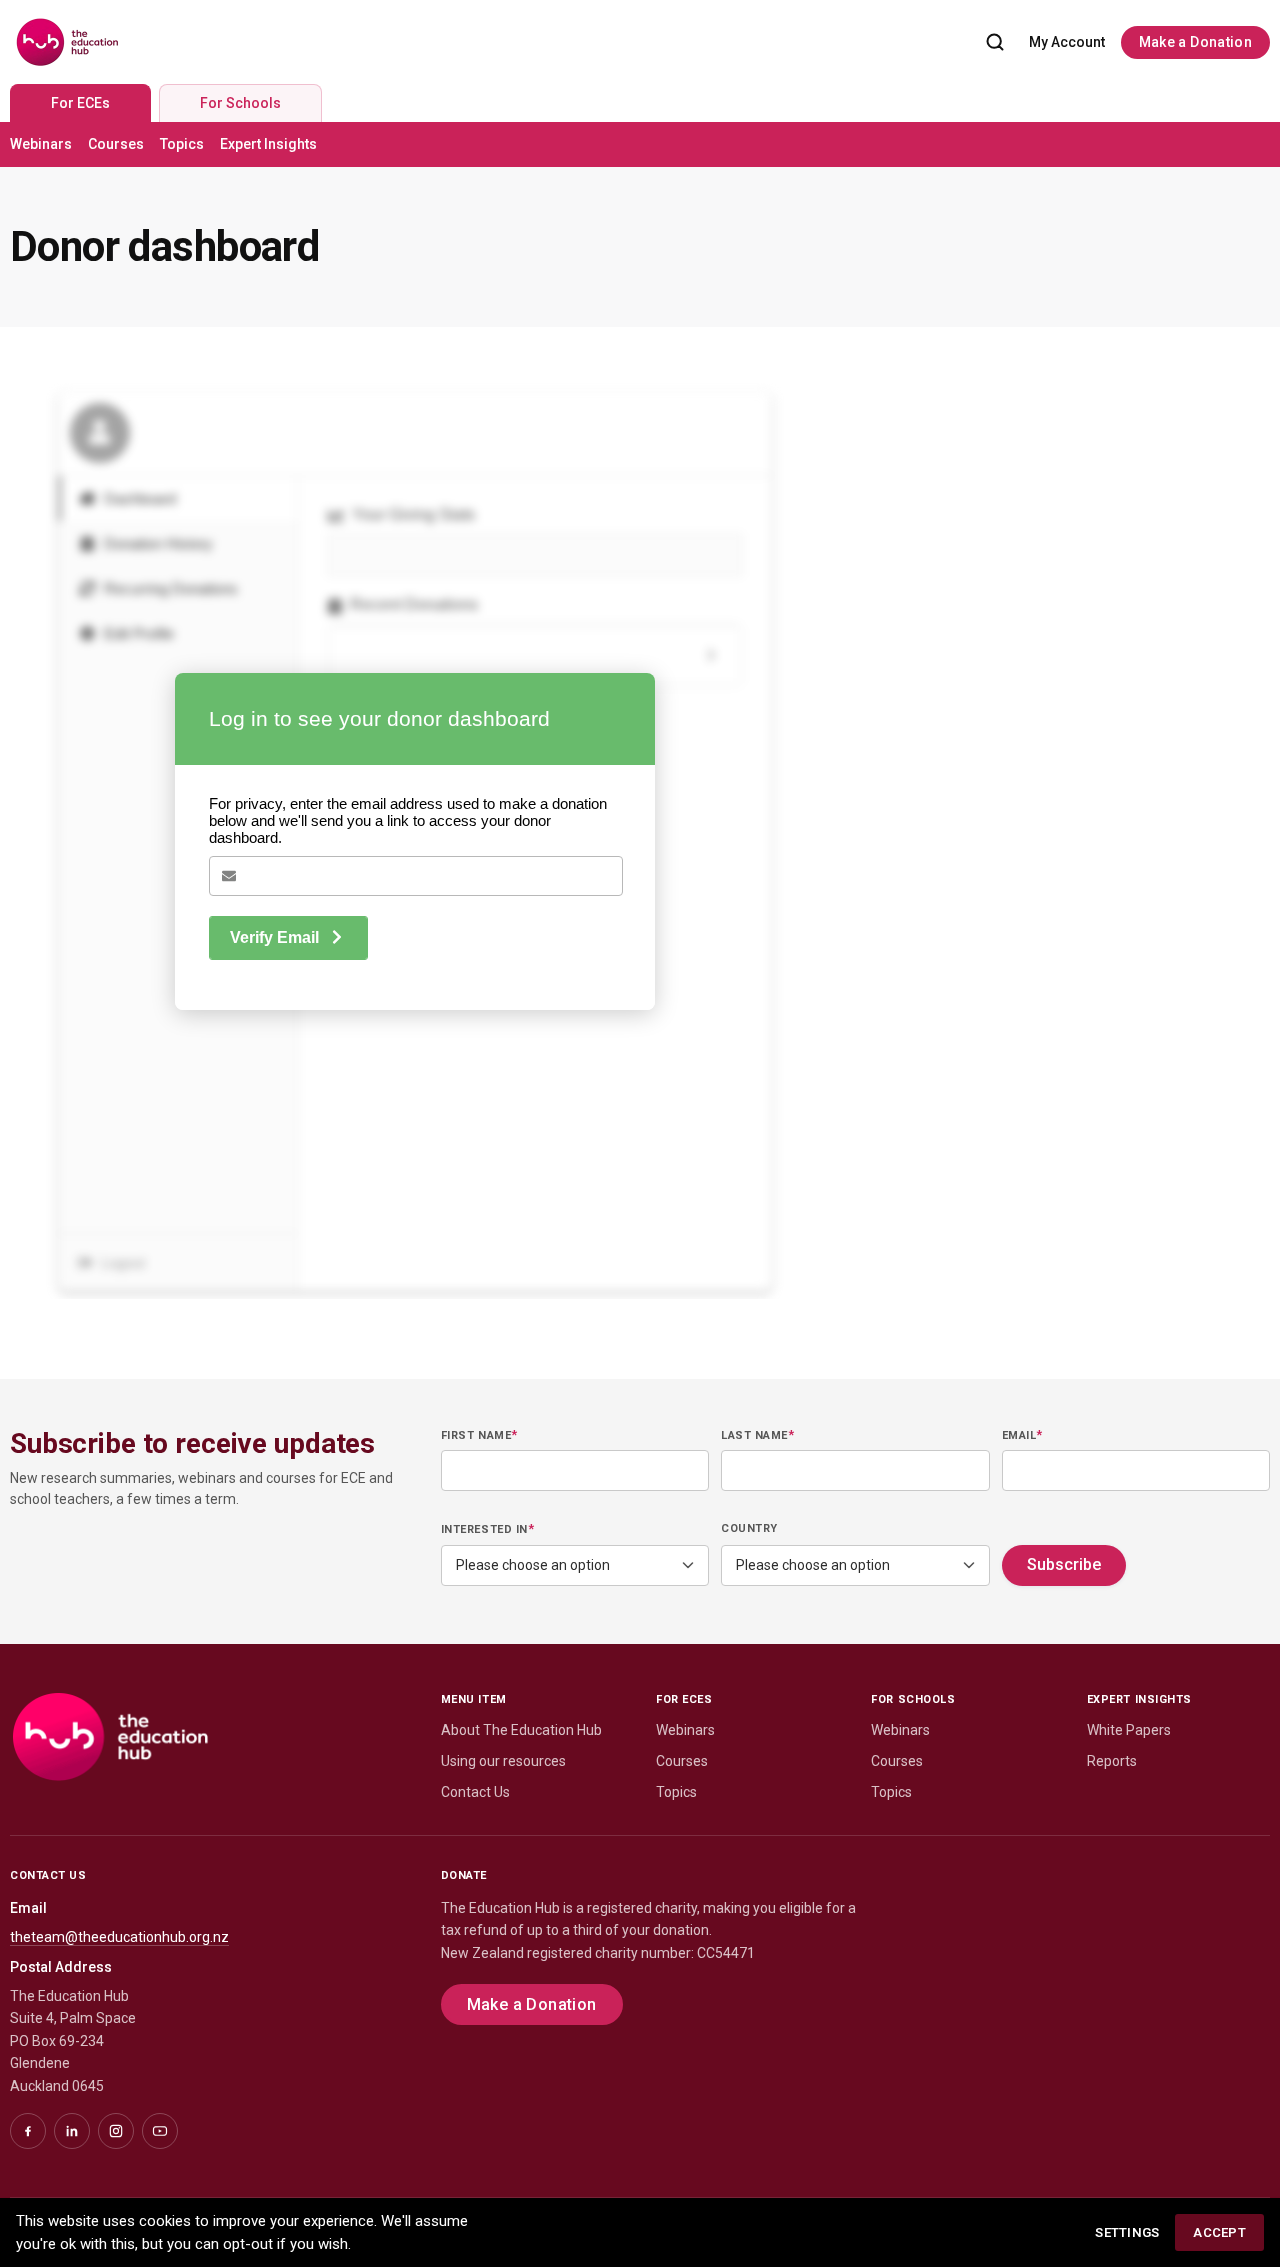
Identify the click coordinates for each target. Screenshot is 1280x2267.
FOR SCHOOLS (913, 1699)
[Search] (995, 42)
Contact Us (475, 1792)
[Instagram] (116, 2131)
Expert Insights (268, 144)
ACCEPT (1219, 2232)
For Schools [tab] (240, 103)
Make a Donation (1195, 42)
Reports (1112, 1761)
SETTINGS (1127, 2232)
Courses (116, 144)
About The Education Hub (521, 1730)
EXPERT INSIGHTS (1139, 1699)
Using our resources (503, 1761)
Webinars (41, 144)
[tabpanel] (640, 144)
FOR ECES (684, 1699)
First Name (479, 1435)
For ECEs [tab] (80, 103)
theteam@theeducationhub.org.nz (119, 1937)
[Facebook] (28, 2131)
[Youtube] (160, 2131)
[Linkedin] (72, 2131)
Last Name (757, 1435)
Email (1022, 1435)
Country (749, 1528)
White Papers (1129, 1730)
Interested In (487, 1529)
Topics (182, 144)
